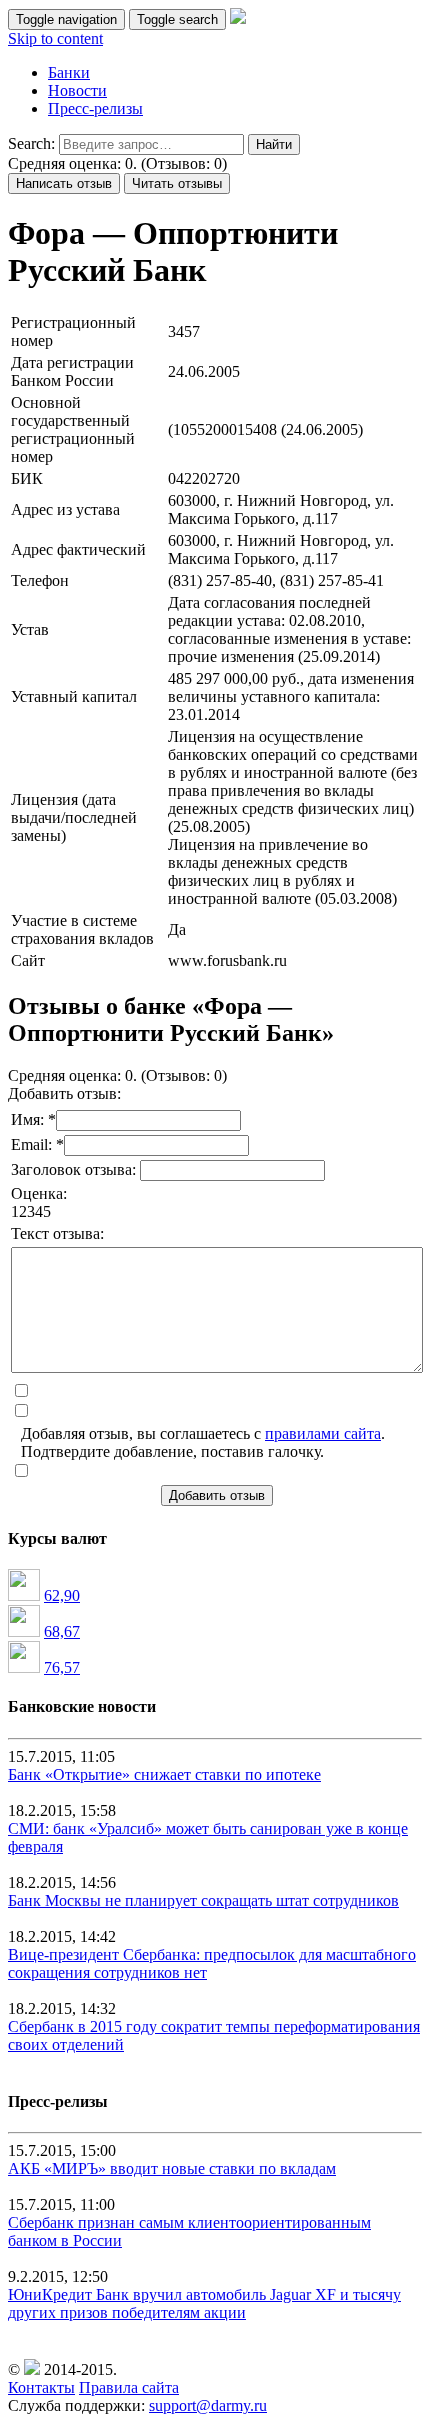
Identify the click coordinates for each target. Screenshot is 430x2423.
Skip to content (55, 38)
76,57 (62, 1667)
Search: (31, 143)
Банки (69, 72)
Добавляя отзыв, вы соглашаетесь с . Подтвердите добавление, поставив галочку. (203, 1442)
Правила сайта (129, 2387)
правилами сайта (323, 1433)
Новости (77, 90)
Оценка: (39, 1193)
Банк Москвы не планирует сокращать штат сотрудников (203, 1900)
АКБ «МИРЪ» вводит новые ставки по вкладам (172, 2168)
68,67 (62, 1631)
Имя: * (33, 1119)
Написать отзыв (64, 183)
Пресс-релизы (95, 108)
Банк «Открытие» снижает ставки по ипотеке (164, 1774)
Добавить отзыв (217, 1495)
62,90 (62, 1595)
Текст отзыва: (57, 1233)
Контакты (41, 2387)
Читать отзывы (177, 183)
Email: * (37, 1144)
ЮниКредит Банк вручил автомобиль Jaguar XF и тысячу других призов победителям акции (204, 2303)
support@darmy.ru (208, 2405)
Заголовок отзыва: (75, 1169)
